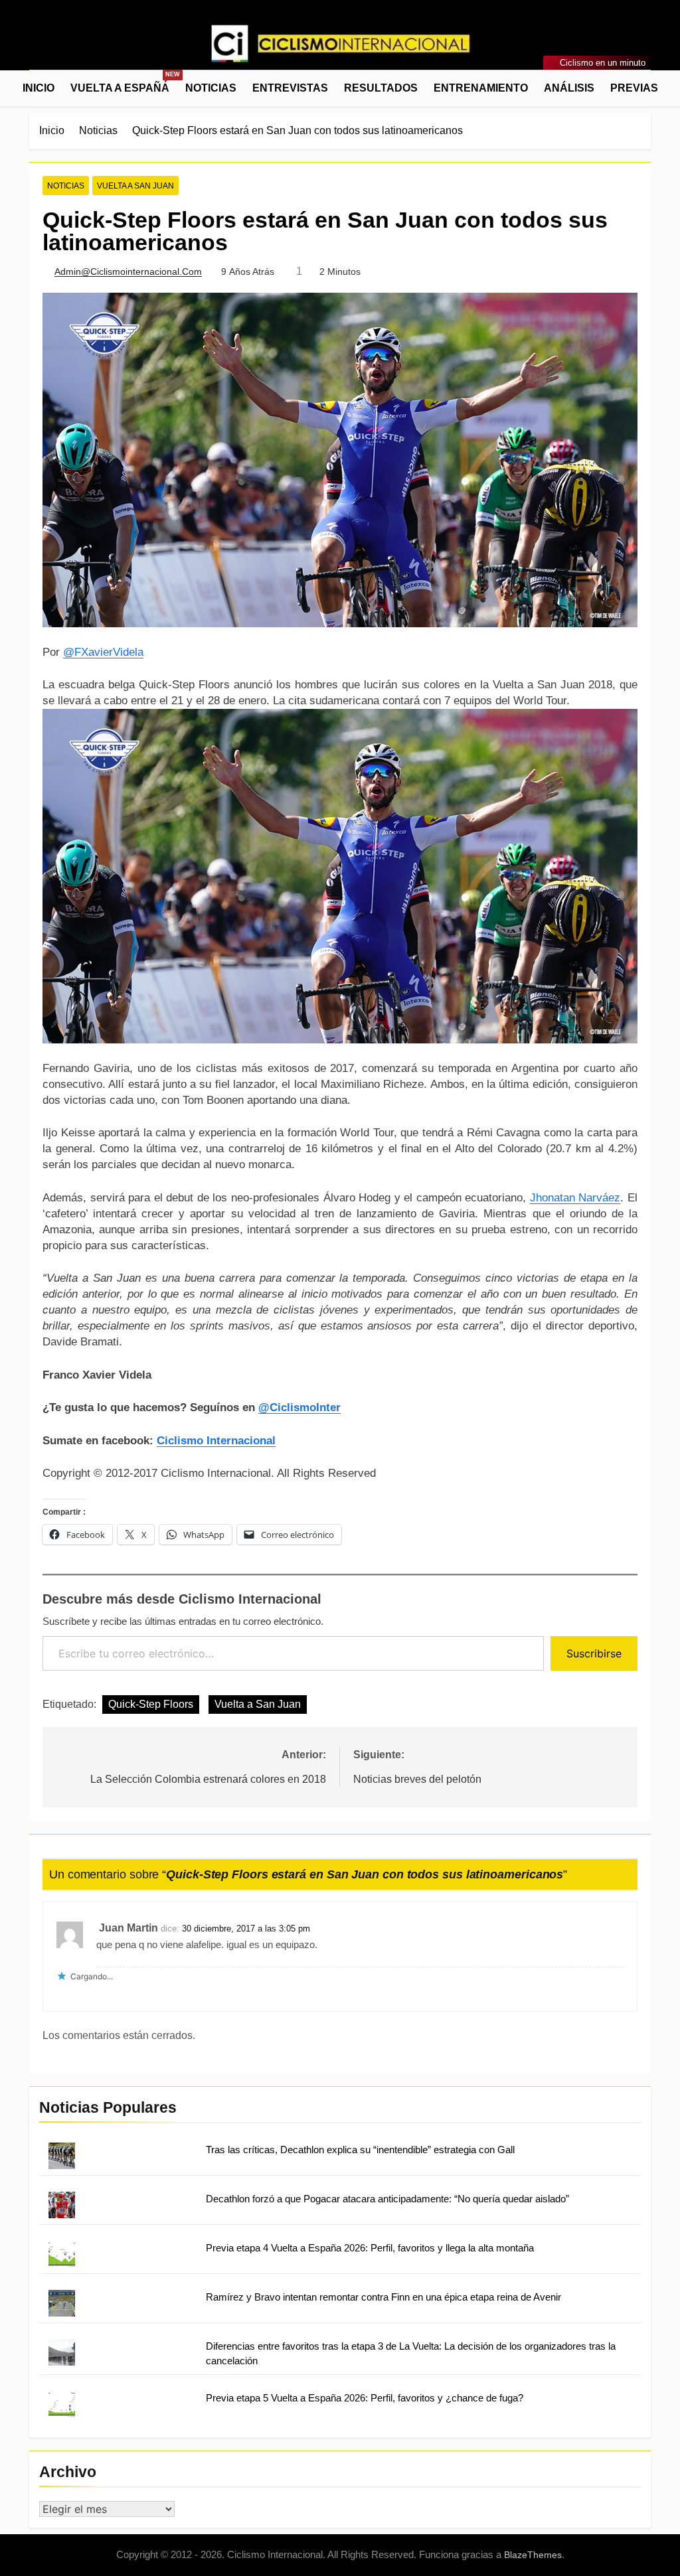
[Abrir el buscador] (647, 88)
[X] (69, 46)
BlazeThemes (533, 2555)
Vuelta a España (124, 82)
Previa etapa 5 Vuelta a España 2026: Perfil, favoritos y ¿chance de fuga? (365, 2398)
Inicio (39, 88)
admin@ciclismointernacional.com (128, 271)
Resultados (381, 88)
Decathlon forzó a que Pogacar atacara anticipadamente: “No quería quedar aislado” (387, 2199)
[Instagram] (53, 46)
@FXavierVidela (103, 652)
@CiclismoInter (299, 1407)
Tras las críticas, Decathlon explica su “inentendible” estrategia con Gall (360, 2150)
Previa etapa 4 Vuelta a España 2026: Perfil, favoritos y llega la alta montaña (370, 2248)
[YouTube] (101, 46)
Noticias (211, 88)
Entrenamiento (481, 88)
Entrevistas (290, 88)
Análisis (569, 88)
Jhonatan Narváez (575, 1198)
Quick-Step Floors (151, 1704)
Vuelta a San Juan (135, 186)
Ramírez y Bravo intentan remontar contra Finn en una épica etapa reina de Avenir (383, 2297)
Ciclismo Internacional (216, 1441)
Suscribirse (594, 1653)
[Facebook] (37, 46)
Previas (634, 88)
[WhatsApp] (85, 46)
